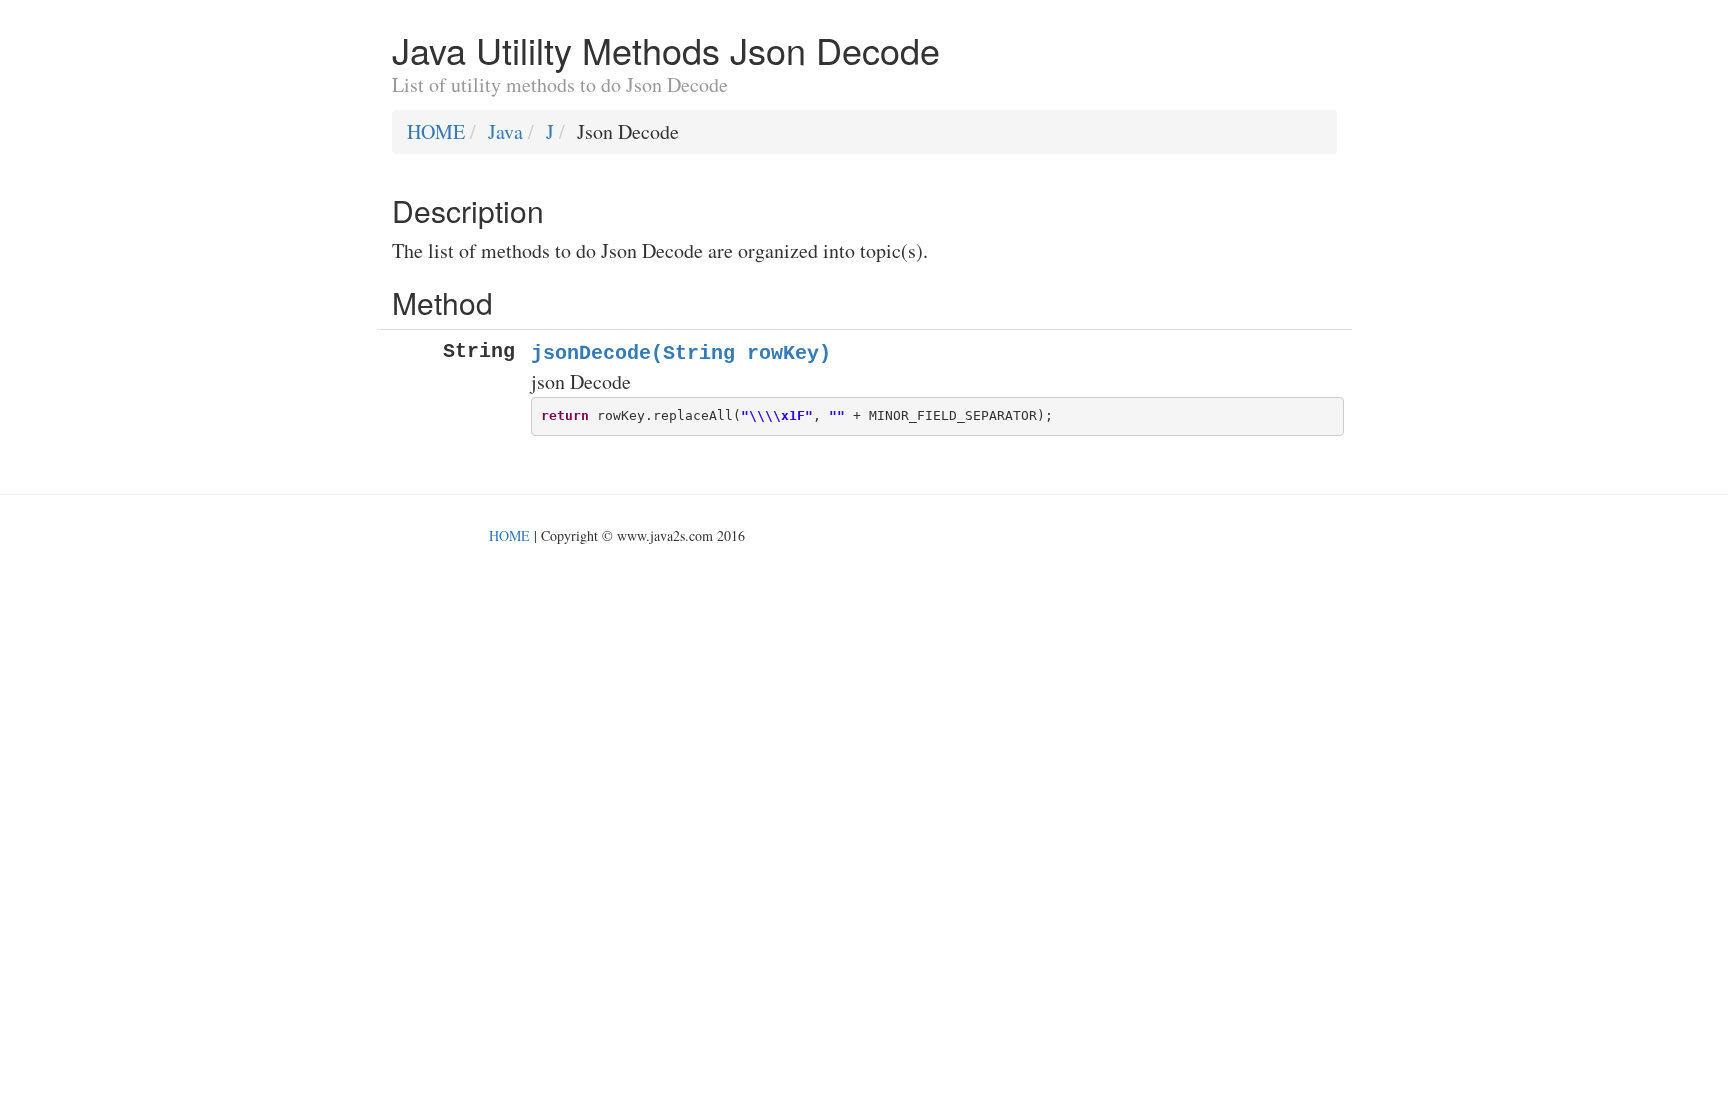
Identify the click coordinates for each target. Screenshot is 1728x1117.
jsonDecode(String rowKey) (681, 353)
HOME (436, 131)
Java (505, 131)
